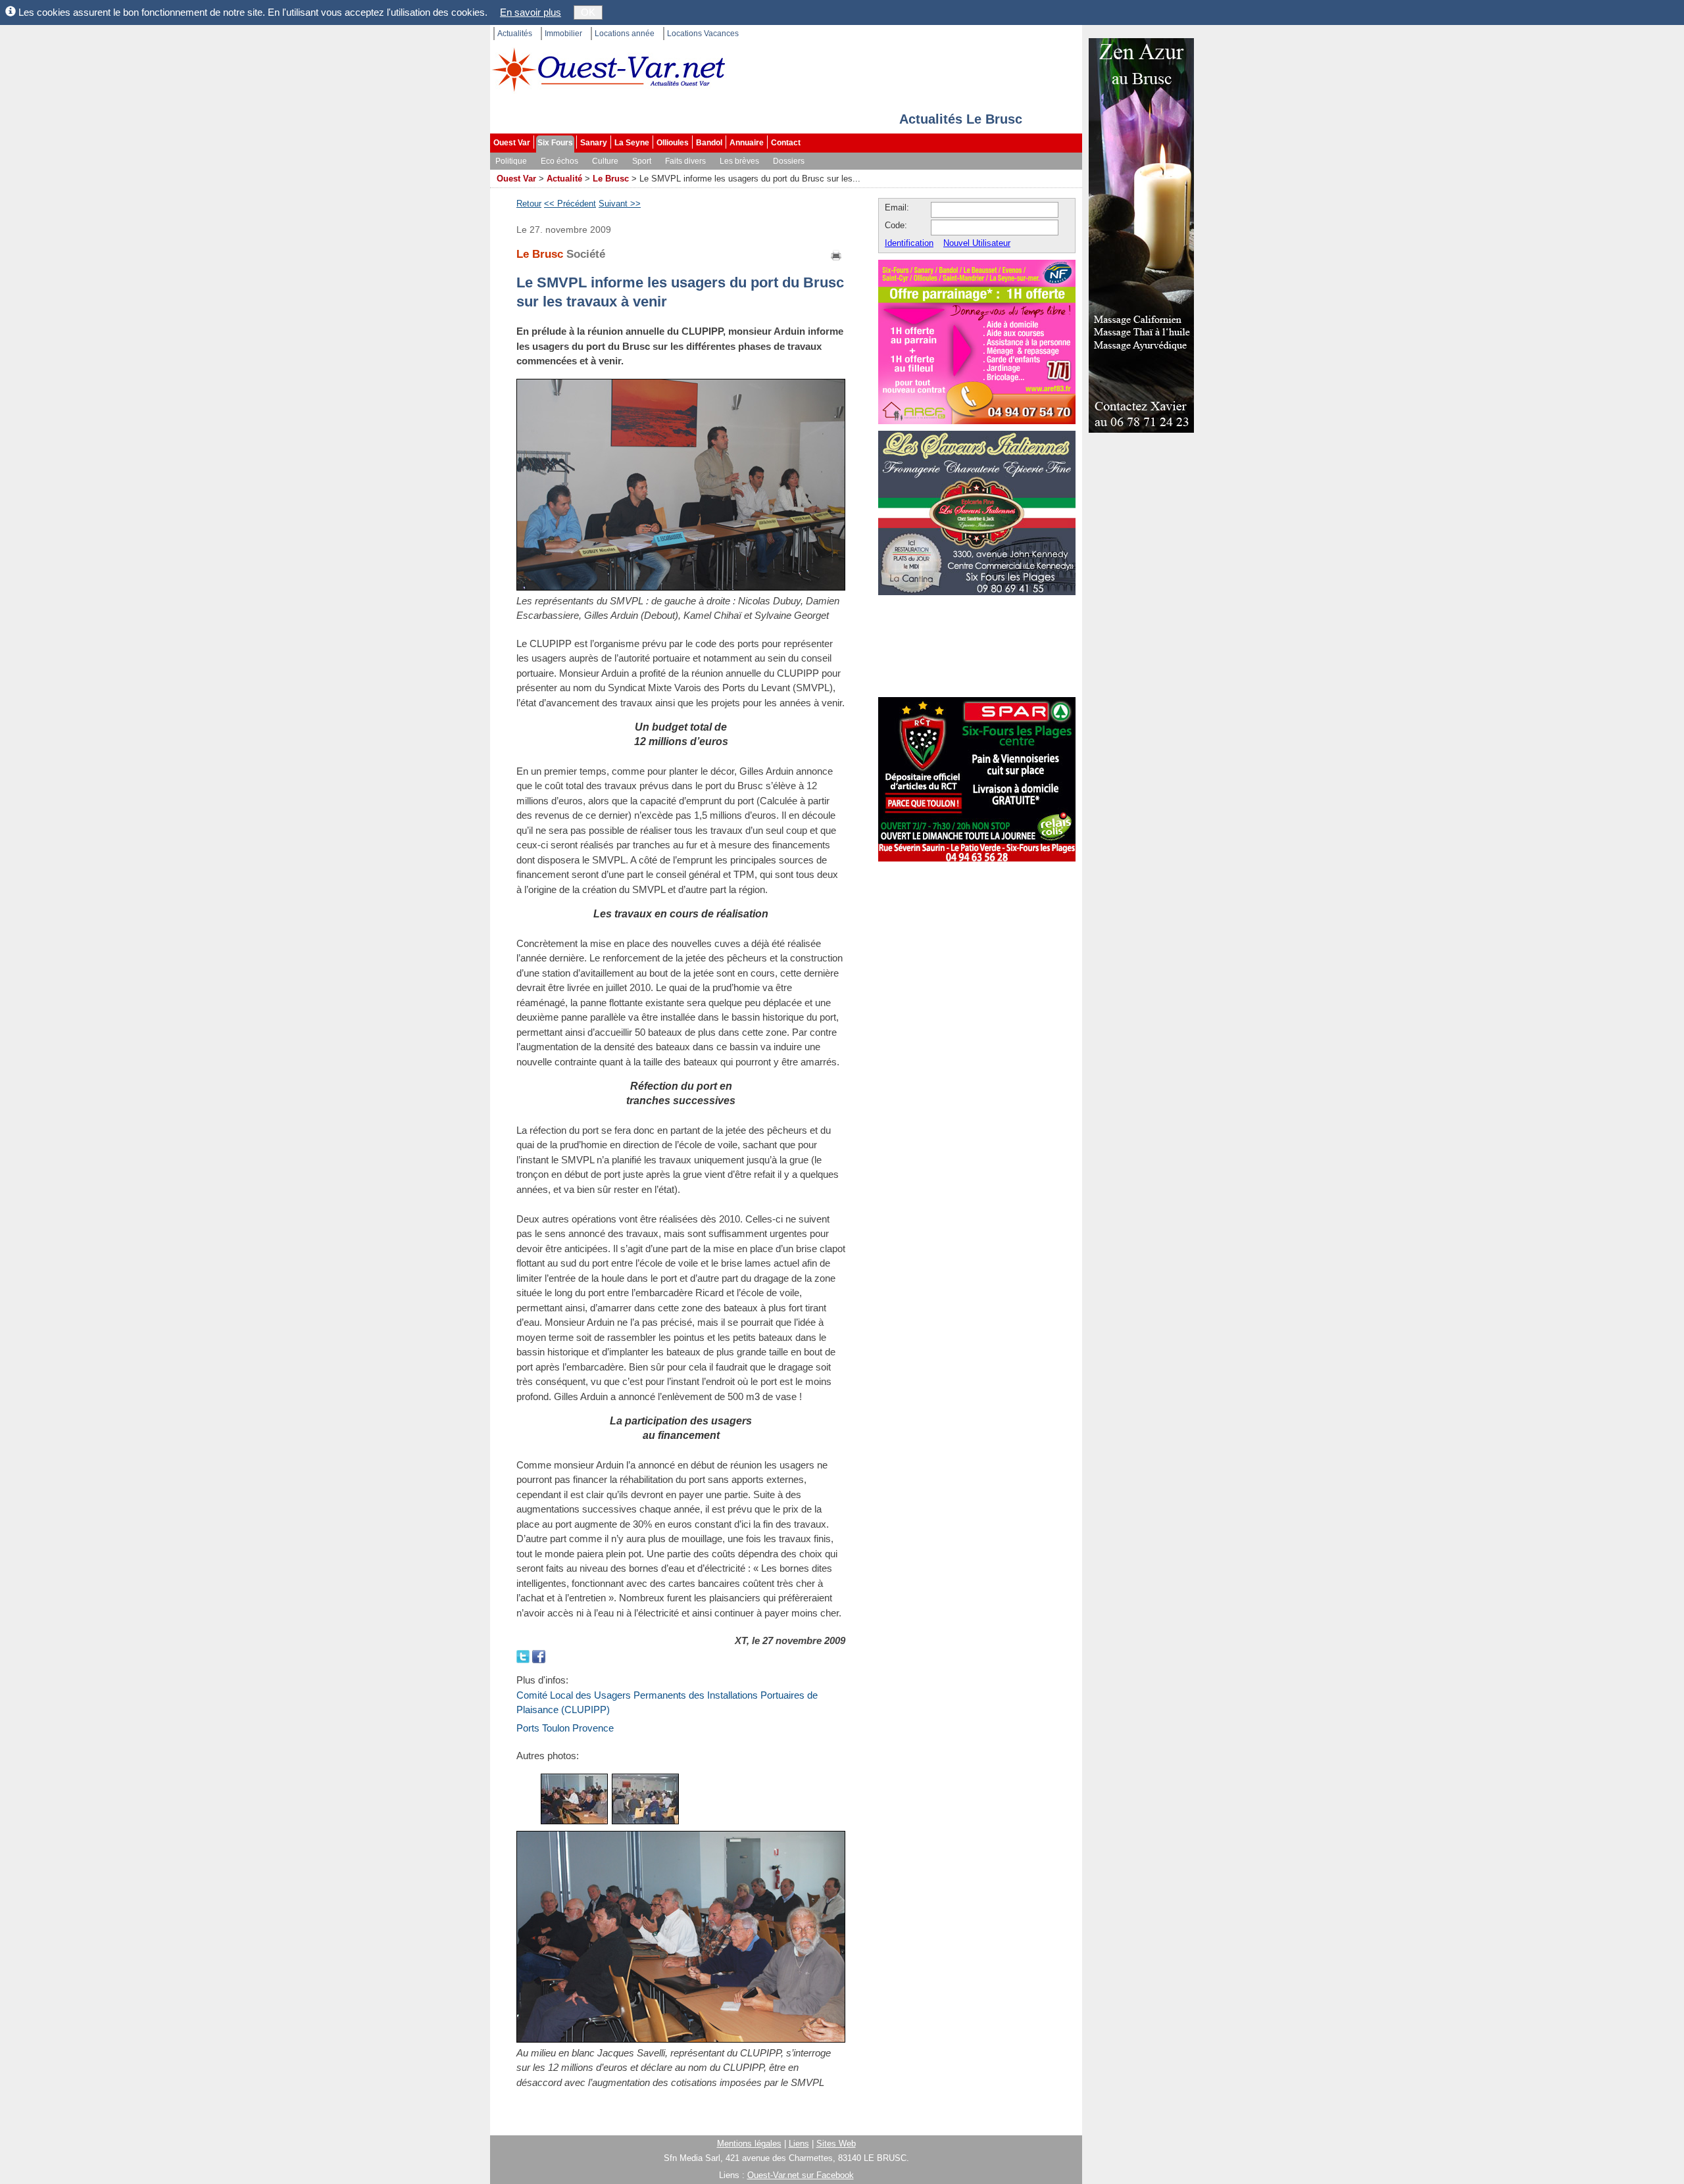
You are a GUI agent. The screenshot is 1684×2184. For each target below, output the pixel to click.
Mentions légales (749, 2144)
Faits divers (685, 161)
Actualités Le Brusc (961, 119)
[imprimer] (837, 254)
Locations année (625, 34)
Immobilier (563, 34)
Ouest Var (512, 143)
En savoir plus (531, 12)
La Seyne (632, 143)
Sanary (594, 143)
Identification (909, 243)
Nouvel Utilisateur (977, 243)
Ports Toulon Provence (565, 1728)
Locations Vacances (703, 34)
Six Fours (555, 143)
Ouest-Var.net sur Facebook (801, 2175)
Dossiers (789, 161)
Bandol (709, 143)
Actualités (515, 34)
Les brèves (739, 161)
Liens (799, 2144)
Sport (642, 161)
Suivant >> (620, 204)
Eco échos (559, 161)
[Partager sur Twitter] (524, 1656)
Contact (786, 143)
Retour (529, 204)
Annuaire (747, 143)
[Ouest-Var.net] (608, 69)
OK (588, 12)
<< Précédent (570, 204)
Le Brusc (611, 179)
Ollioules (673, 143)
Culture (605, 161)
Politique (511, 161)
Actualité (564, 179)
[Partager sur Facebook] (539, 1656)
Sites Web (836, 2144)
